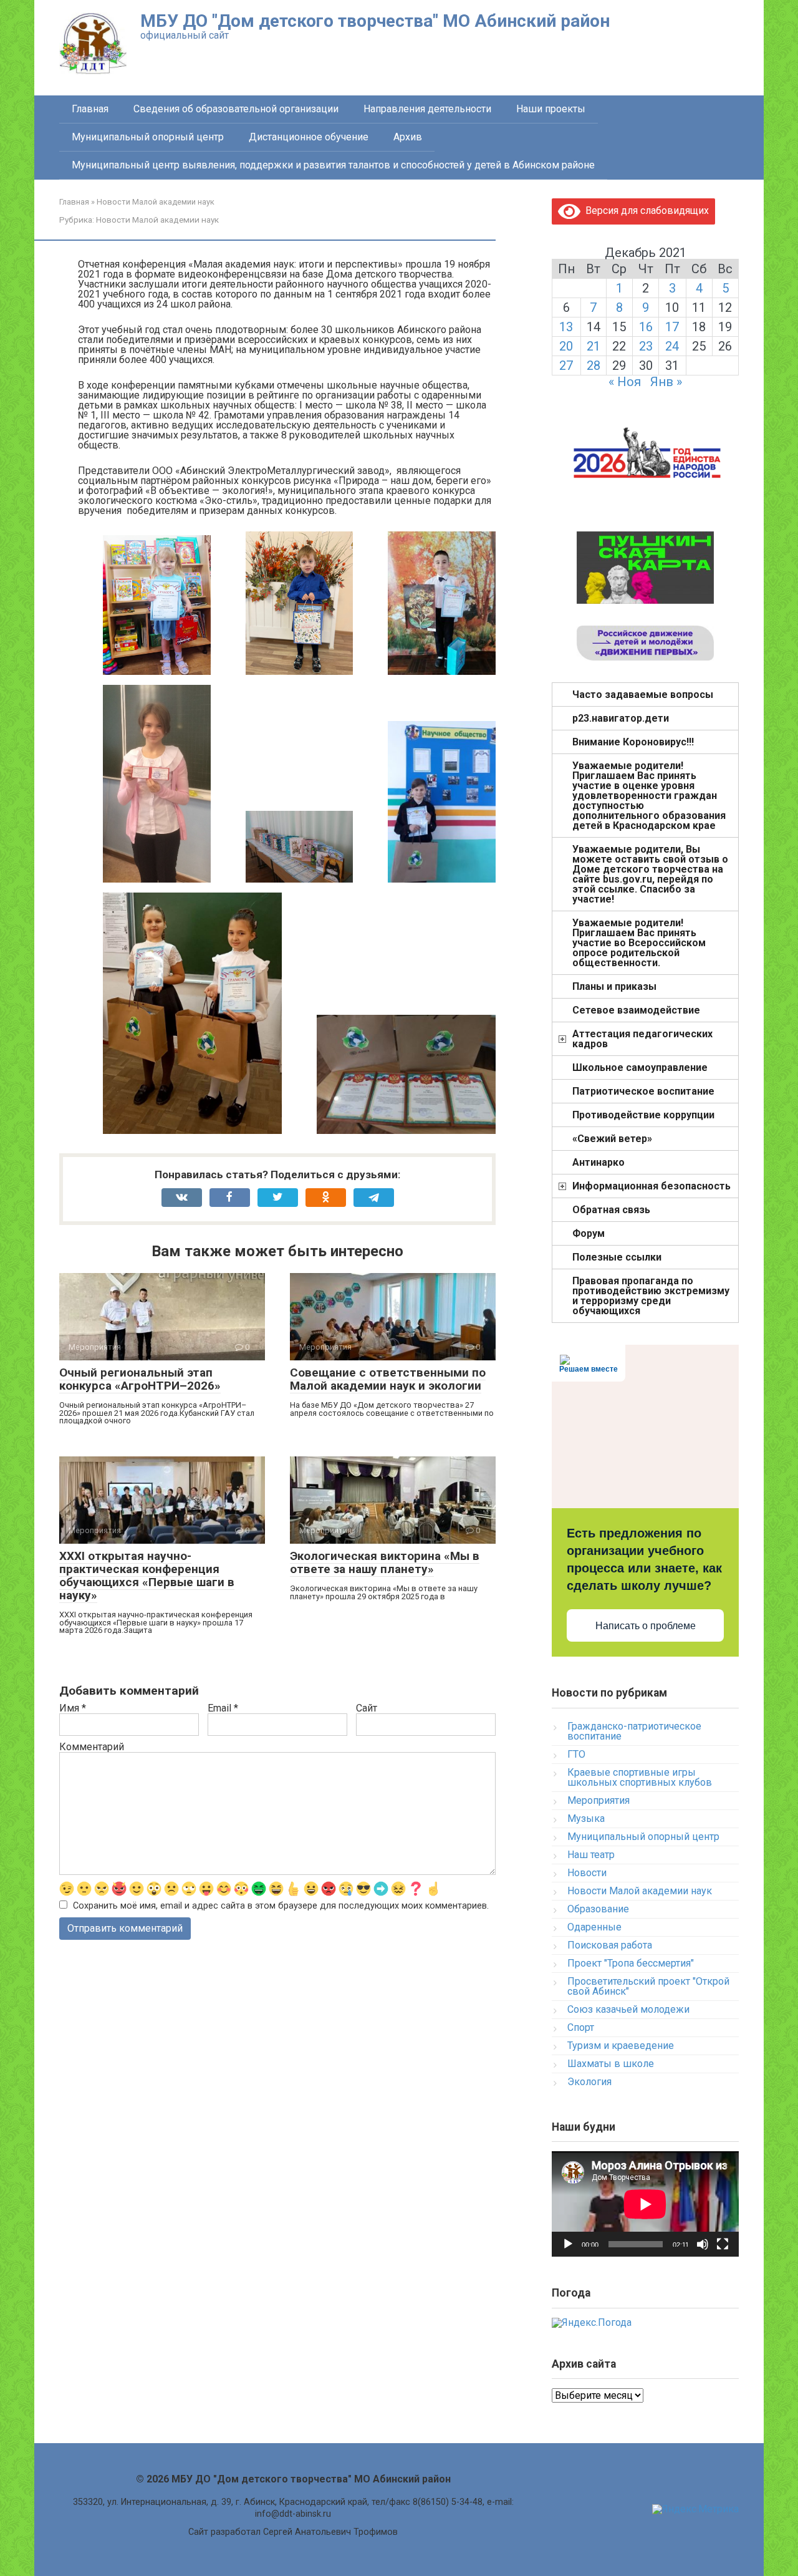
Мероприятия (598, 1800)
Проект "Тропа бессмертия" (631, 1963)
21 (594, 346)
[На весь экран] (723, 2244)
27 (566, 366)
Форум (589, 1233)
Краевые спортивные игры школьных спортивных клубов (640, 1777)
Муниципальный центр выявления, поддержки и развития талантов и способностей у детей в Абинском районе (333, 165)
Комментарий (92, 1747)
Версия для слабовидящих (645, 211)
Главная (90, 109)
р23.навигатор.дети (621, 718)
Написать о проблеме (646, 1626)
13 (566, 327)
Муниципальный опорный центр (148, 137)
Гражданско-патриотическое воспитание (634, 1731)
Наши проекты (551, 109)
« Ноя (625, 382)
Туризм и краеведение (621, 2046)
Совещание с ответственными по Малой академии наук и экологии (388, 1379)
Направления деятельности (427, 109)
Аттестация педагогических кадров (642, 1039)
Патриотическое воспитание (643, 1091)
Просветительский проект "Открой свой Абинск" (648, 1986)
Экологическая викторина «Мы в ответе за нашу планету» (385, 1562)
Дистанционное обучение (309, 137)
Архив (408, 137)
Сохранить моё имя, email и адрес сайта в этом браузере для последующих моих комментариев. (281, 1906)
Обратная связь (611, 1210)
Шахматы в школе (611, 2064)
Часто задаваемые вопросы (643, 695)
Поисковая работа (610, 1945)
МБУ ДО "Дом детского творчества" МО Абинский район (375, 21)
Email (223, 1708)
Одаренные (594, 1927)
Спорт (581, 2027)
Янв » (666, 382)
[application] (645, 2204)
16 (646, 327)
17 (672, 327)
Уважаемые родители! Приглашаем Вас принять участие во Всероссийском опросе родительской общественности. (639, 943)
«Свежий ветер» (612, 1139)
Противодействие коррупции (643, 1115)
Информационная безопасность (651, 1186)
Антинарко (598, 1162)
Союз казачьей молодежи (628, 2009)
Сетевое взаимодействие (636, 1010)
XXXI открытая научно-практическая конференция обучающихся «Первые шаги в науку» (147, 1576)
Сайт (367, 1708)
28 (594, 366)
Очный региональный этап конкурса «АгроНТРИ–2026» (140, 1379)
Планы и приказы (614, 986)
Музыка (586, 1818)
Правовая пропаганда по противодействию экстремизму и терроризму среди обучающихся (651, 1296)
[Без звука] (703, 2244)
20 (566, 346)
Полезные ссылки (617, 1257)
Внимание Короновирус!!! (633, 742)
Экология (589, 2082)
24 (672, 346)
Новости (587, 1873)
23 (646, 346)
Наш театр (591, 1855)
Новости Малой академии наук (157, 220)
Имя (73, 1708)
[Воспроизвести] (568, 2244)
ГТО (576, 1754)
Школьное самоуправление (640, 1068)
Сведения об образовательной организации (236, 109)
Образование (598, 1909)
